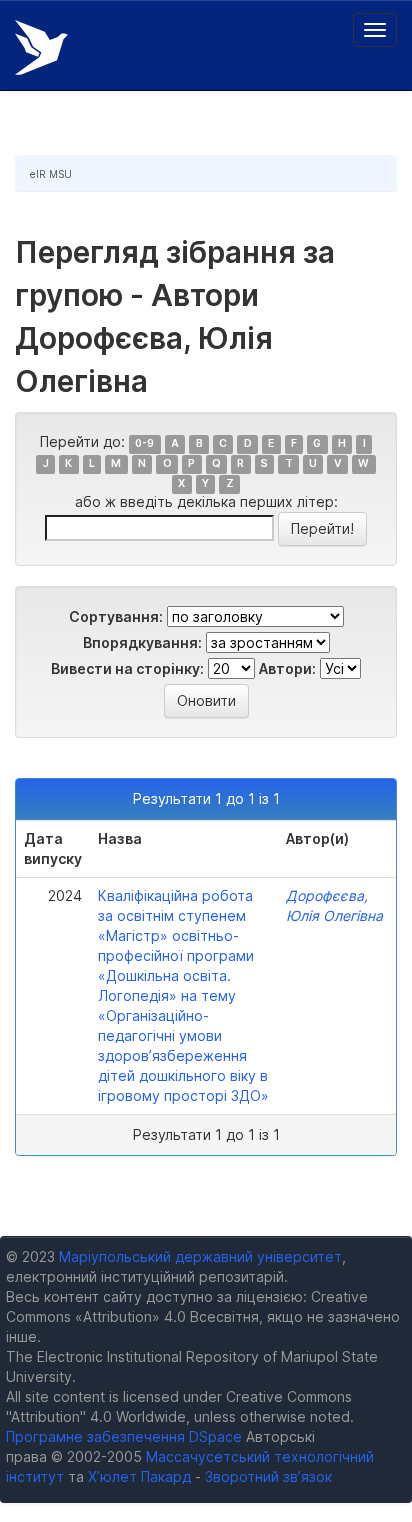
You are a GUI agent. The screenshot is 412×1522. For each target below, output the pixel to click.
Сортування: (116, 616)
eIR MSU (51, 174)
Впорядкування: (142, 642)
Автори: (287, 668)
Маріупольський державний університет (200, 1256)
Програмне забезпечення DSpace (124, 1436)
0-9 (144, 443)
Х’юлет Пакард (139, 1476)
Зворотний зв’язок (268, 1476)
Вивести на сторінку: (127, 668)
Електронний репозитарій (41, 47)
